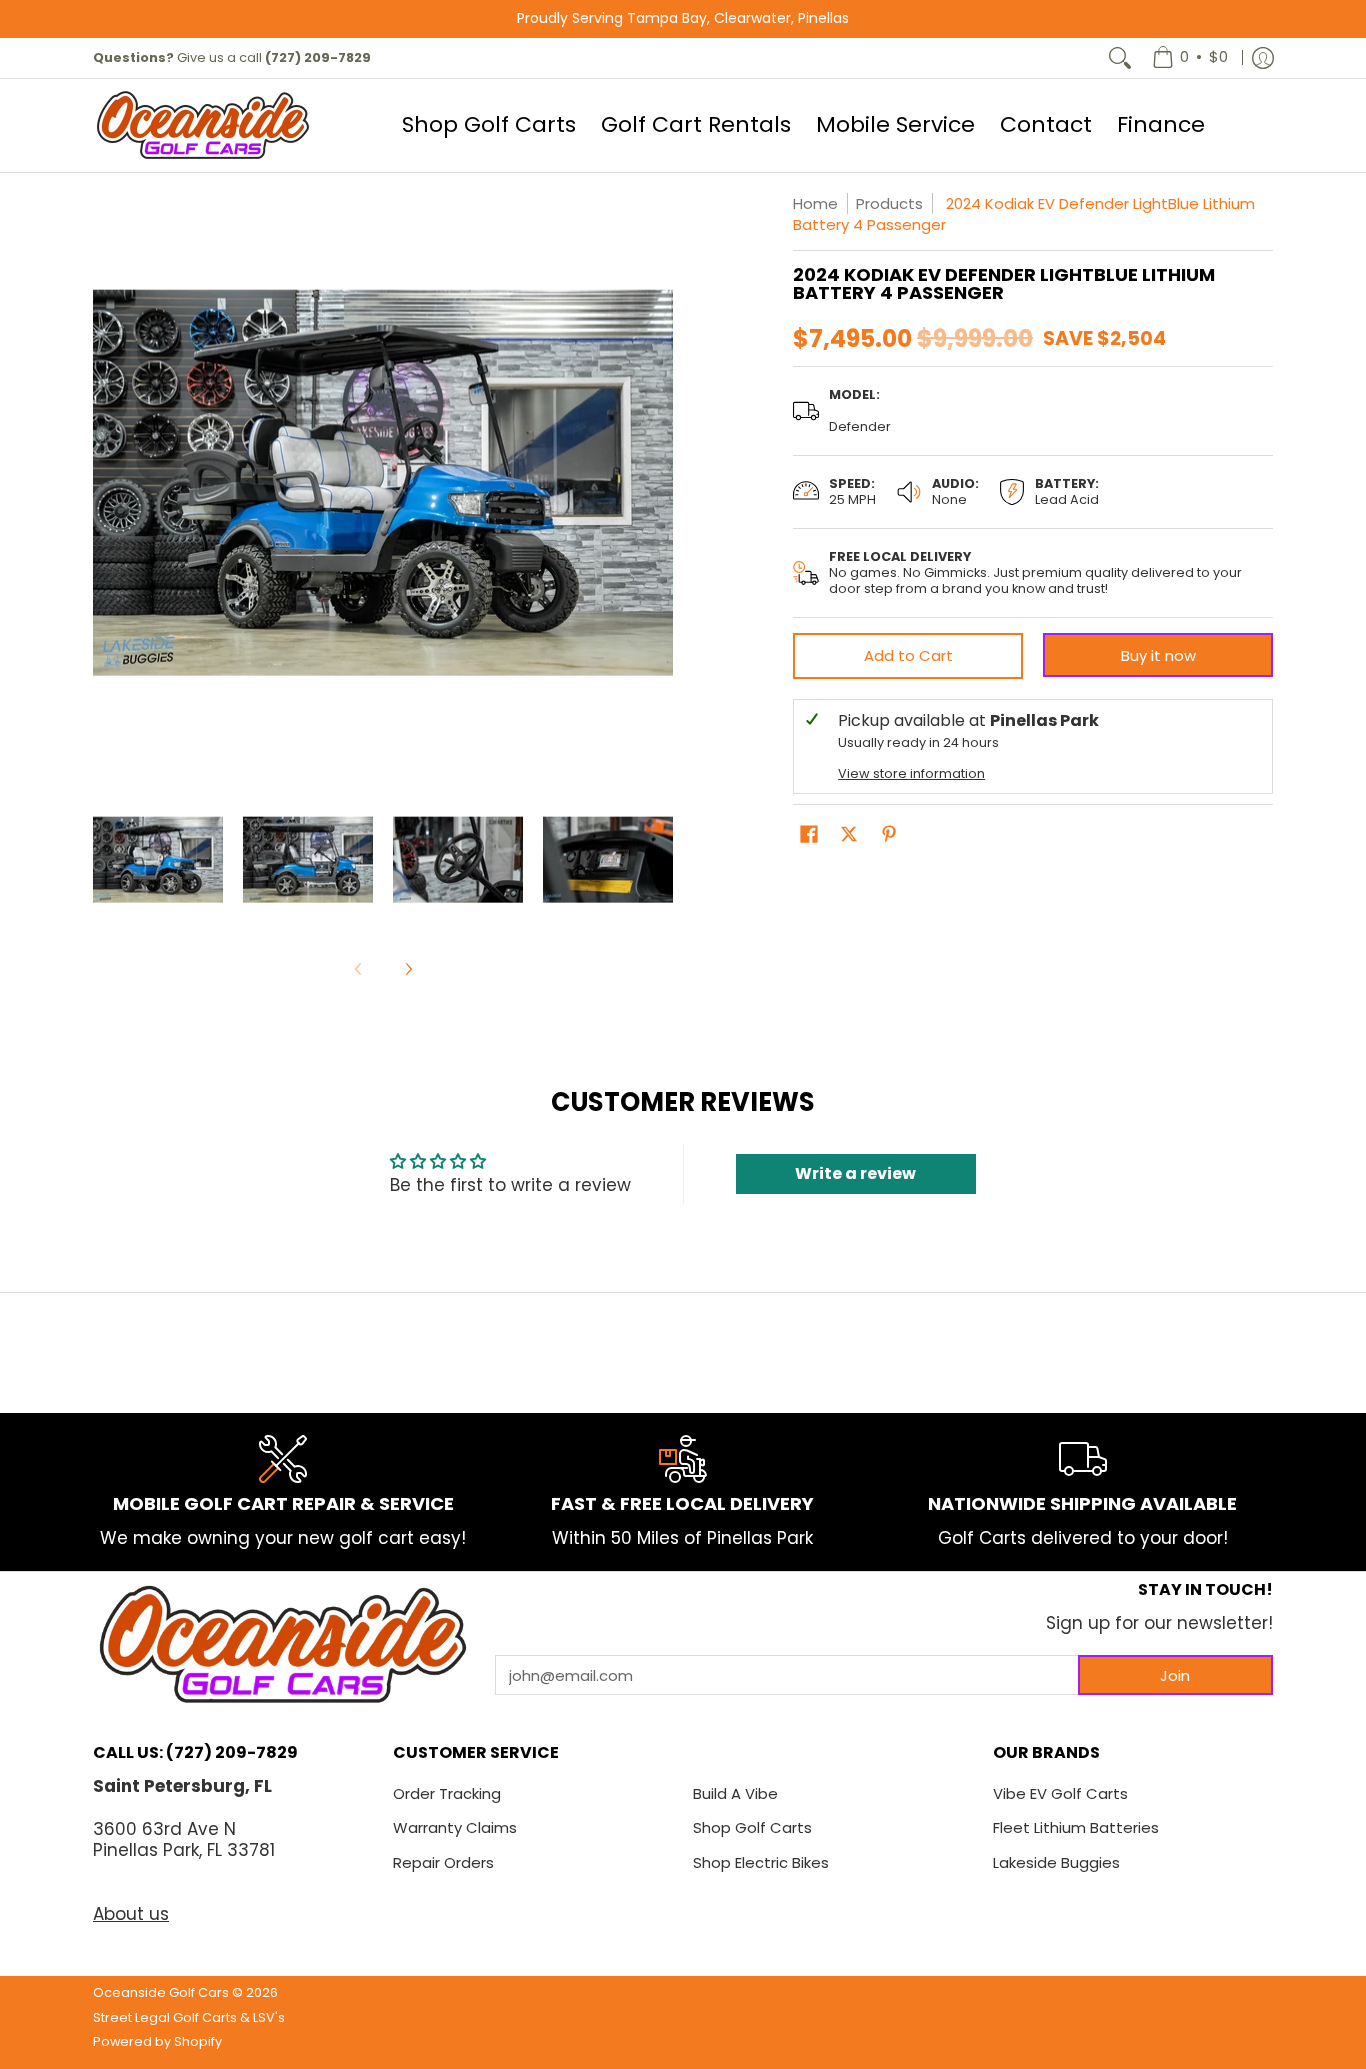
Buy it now (1158, 655)
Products (889, 203)
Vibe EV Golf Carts (1060, 1793)
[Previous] (107, 483)
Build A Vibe (735, 1793)
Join (1175, 1675)
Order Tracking (447, 1793)
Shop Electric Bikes (761, 1862)
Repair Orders (443, 1862)
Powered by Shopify (157, 2041)
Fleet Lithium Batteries (1076, 1827)
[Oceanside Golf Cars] (203, 125)
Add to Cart (908, 655)
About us (131, 1914)
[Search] (1120, 58)
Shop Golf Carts (752, 1827)
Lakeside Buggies (1056, 1862)
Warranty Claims (455, 1827)
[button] (809, 835)
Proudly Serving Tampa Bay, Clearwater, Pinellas (683, 18)
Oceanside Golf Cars (161, 1992)
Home (815, 203)
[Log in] (1263, 58)
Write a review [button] (855, 1173)
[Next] (659, 483)
